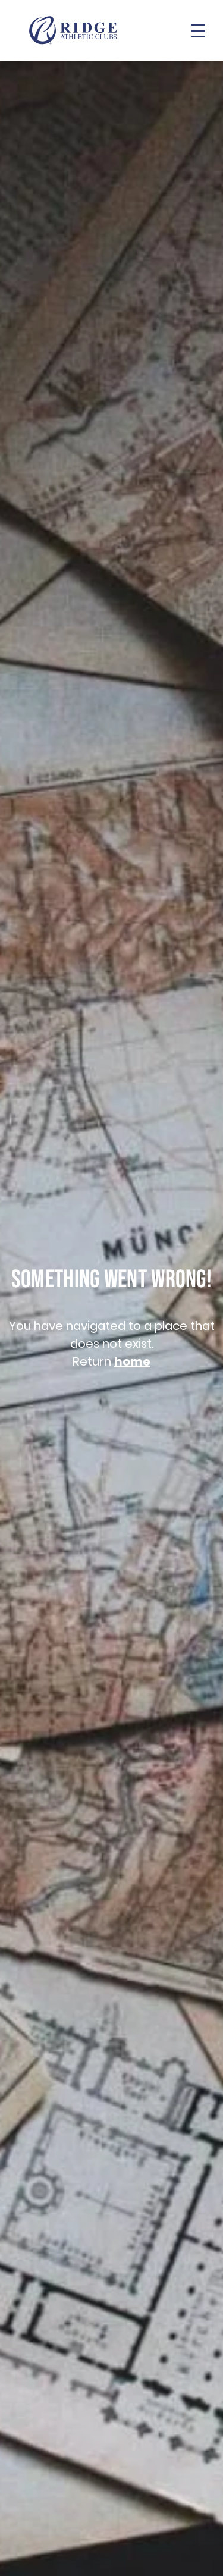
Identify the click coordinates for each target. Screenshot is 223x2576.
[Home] (73, 30)
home (132, 1361)
